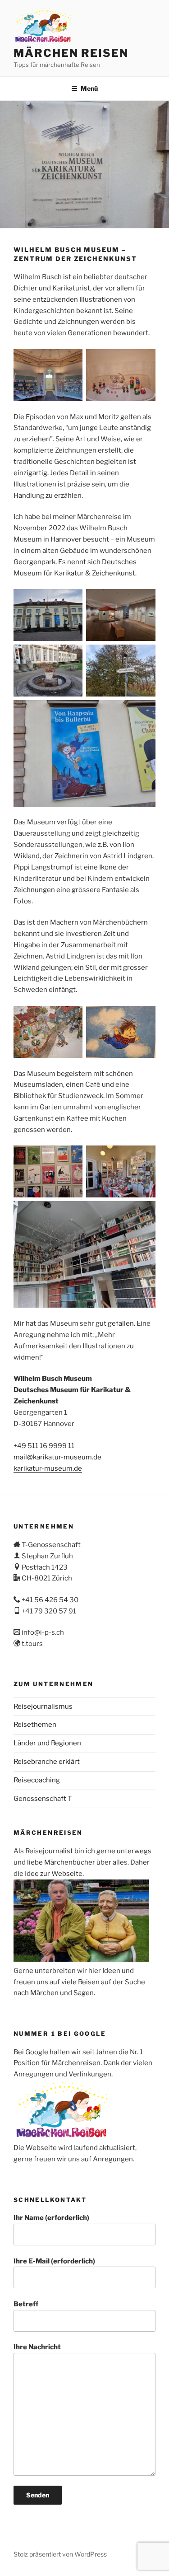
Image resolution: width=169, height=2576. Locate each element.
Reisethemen (35, 1725)
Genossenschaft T (43, 1799)
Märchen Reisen (71, 53)
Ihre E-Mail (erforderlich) (54, 2261)
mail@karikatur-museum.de (57, 1457)
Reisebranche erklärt (47, 1762)
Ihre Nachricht (37, 2347)
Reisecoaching (37, 1780)
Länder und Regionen (47, 1743)
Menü (89, 88)
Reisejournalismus (43, 1706)
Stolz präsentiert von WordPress (60, 2554)
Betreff (26, 2304)
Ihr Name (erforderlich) (51, 2218)
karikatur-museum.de (48, 1468)
